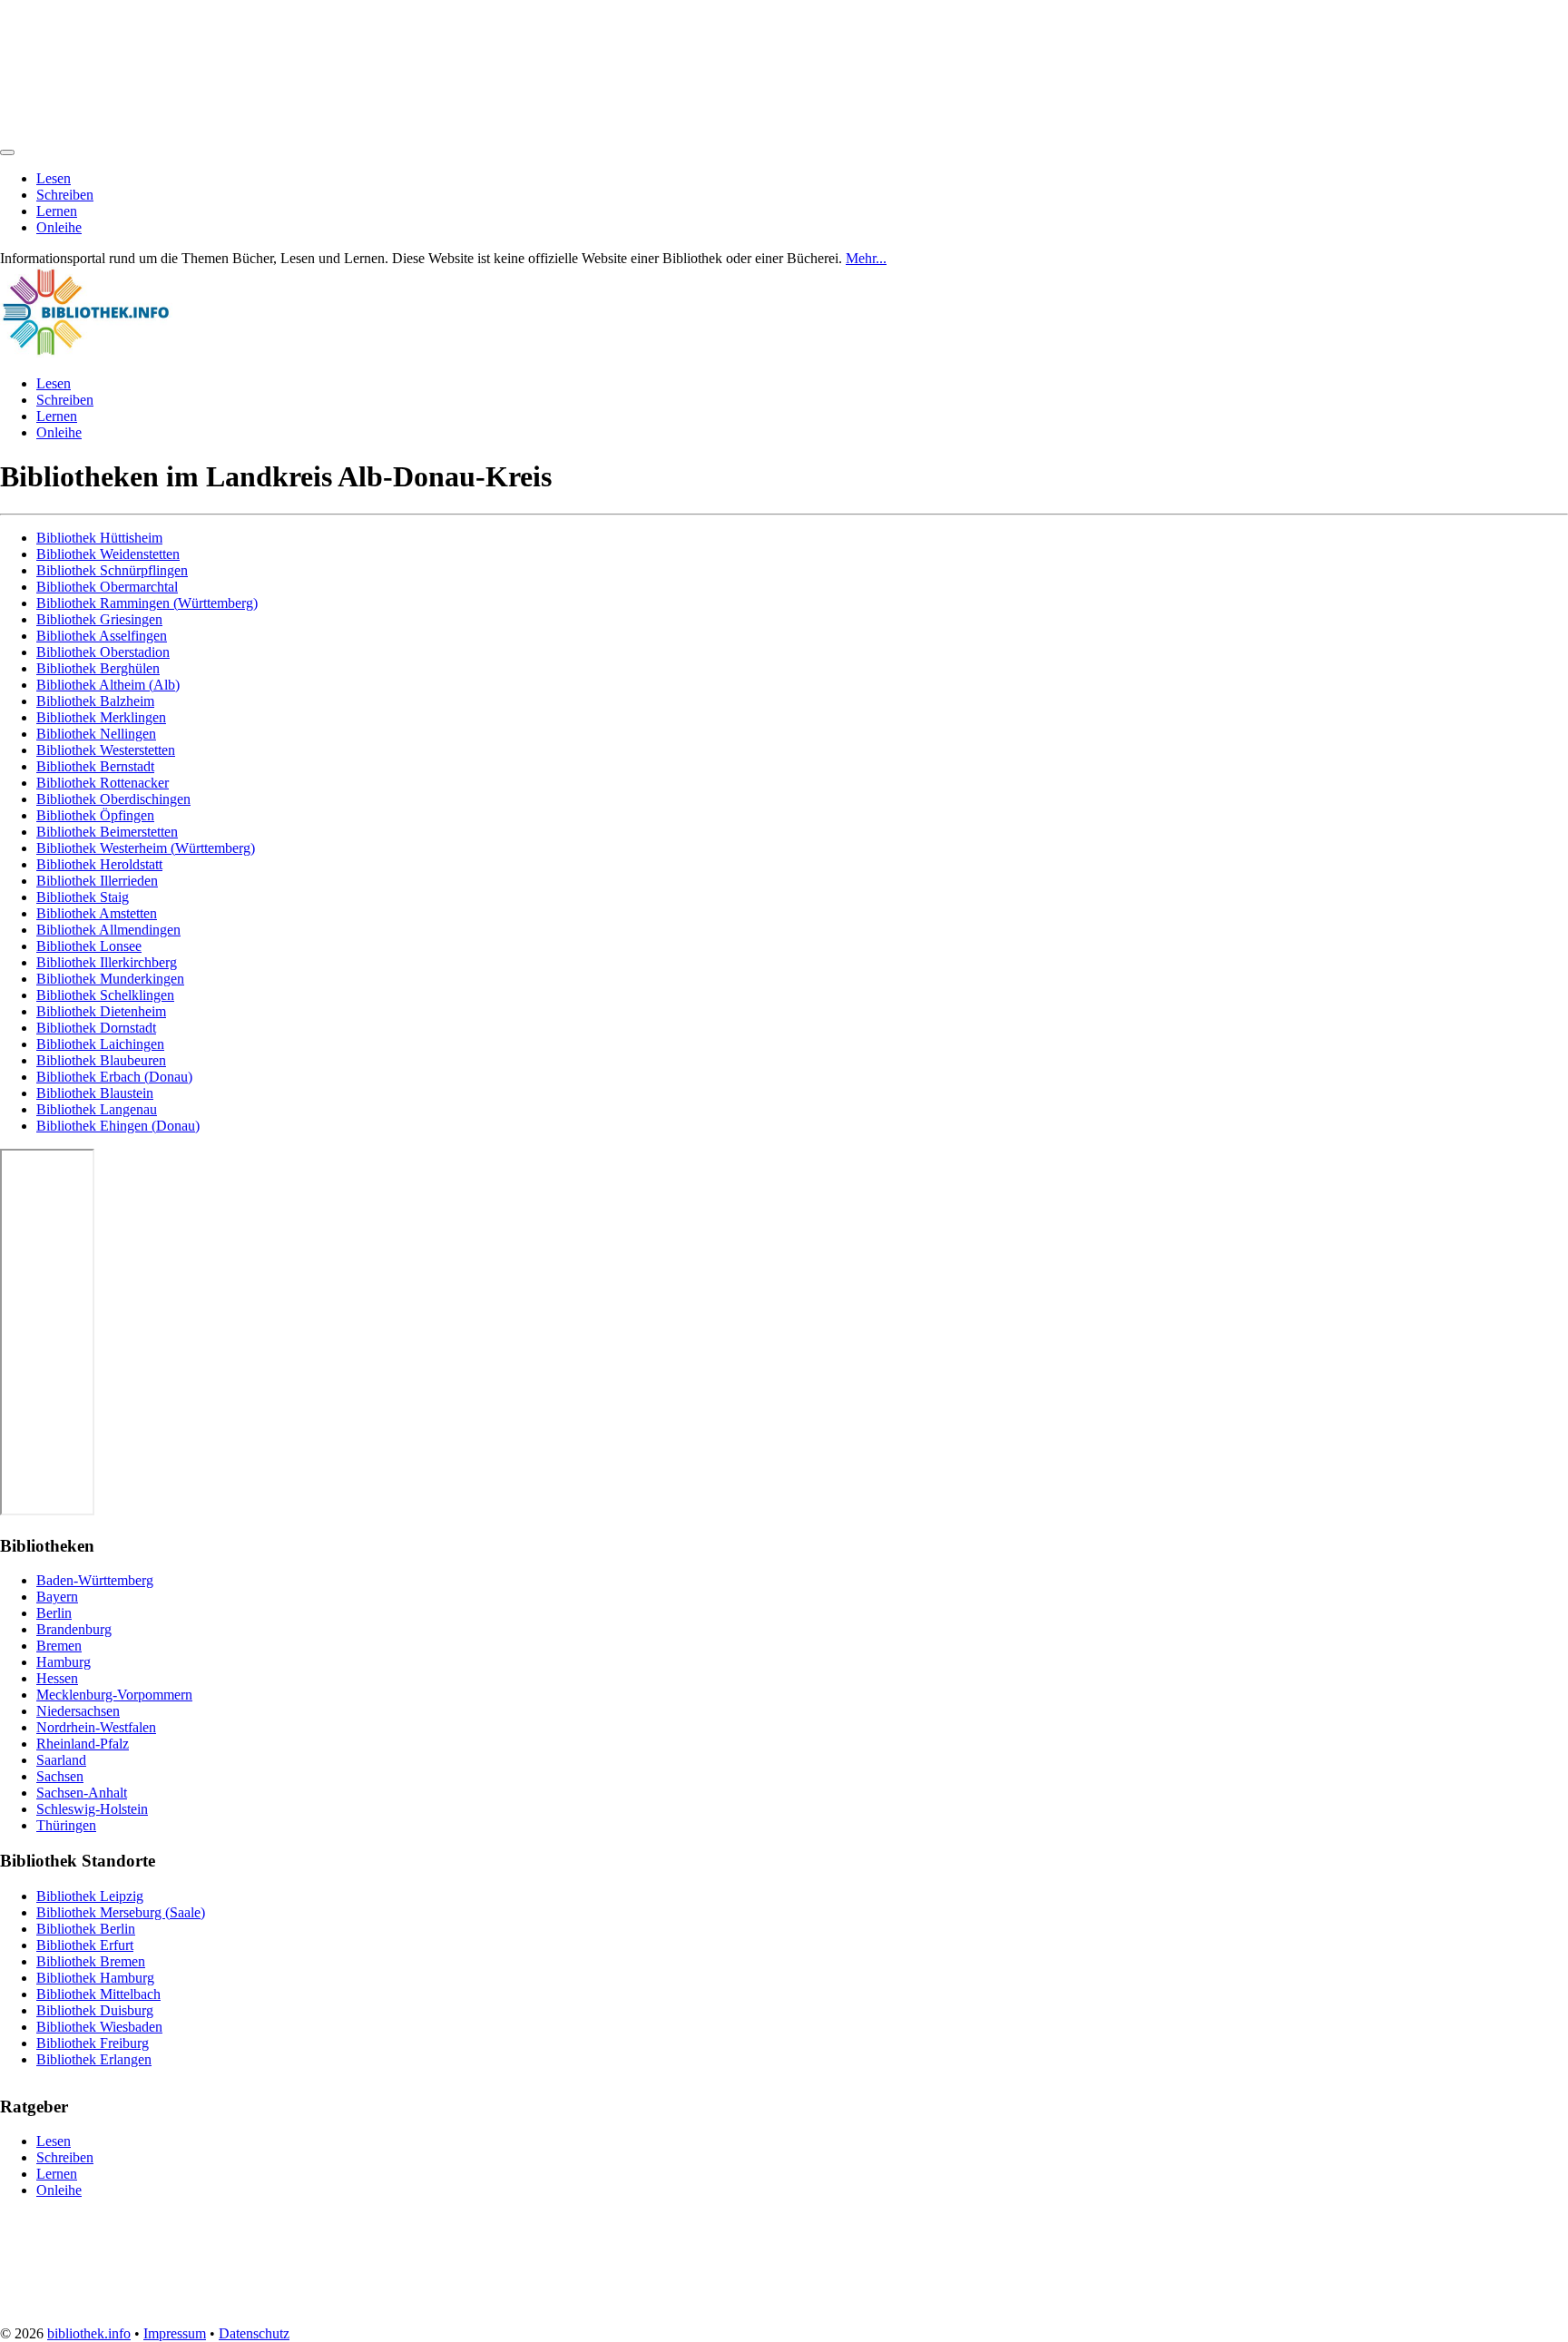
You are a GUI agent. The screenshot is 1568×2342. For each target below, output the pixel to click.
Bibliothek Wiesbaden (99, 2027)
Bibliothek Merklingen (101, 717)
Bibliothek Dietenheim (101, 1011)
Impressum (175, 2333)
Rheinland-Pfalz (83, 1744)
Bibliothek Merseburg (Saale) (121, 1912)
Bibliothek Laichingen (100, 1044)
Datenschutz (254, 2333)
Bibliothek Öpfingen (95, 815)
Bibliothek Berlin (86, 1929)
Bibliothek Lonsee (89, 946)
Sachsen (60, 1776)
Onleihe (59, 227)
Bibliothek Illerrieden (97, 881)
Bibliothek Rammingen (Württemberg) (147, 603)
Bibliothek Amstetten (97, 913)
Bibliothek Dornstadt (96, 1028)
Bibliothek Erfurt (85, 1945)
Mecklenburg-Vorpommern (114, 1695)
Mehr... (866, 258)
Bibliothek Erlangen (94, 2059)
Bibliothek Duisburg (95, 2010)
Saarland (61, 1760)
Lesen (54, 178)
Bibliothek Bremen (91, 1961)
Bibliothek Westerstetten (106, 750)
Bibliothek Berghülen (98, 668)
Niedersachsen (78, 1711)
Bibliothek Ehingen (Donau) (118, 1126)
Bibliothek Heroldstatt (99, 864)
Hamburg (64, 1662)
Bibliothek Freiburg (93, 2043)
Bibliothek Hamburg (95, 1978)
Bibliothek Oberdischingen (113, 799)
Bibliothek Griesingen (99, 619)
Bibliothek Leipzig (90, 1896)
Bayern (57, 1597)
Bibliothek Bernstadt (95, 766)
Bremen (59, 1646)
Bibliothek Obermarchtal (107, 587)
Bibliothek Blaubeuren (101, 1060)
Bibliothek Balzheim (95, 701)
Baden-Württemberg (95, 1580)
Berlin (54, 1613)
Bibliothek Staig (83, 897)
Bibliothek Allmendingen (108, 930)
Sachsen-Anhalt (82, 1793)
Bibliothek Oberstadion (103, 652)
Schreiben (65, 195)
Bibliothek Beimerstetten (107, 832)
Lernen (57, 211)
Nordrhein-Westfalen (96, 1727)
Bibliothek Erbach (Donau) (114, 1077)
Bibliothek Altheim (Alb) (108, 685)
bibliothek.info (89, 2333)
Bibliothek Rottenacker (103, 783)
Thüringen (66, 1825)
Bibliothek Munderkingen (110, 979)
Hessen (57, 1678)
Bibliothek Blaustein (95, 1093)
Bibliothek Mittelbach (98, 1994)
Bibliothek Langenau (97, 1109)
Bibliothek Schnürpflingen (112, 570)
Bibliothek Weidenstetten (108, 554)
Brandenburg (74, 1629)
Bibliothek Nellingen (96, 734)
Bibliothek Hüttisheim (99, 538)
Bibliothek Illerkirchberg (107, 962)
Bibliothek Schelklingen (105, 995)
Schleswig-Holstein (92, 1809)
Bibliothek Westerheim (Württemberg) (146, 848)
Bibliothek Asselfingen (102, 636)
